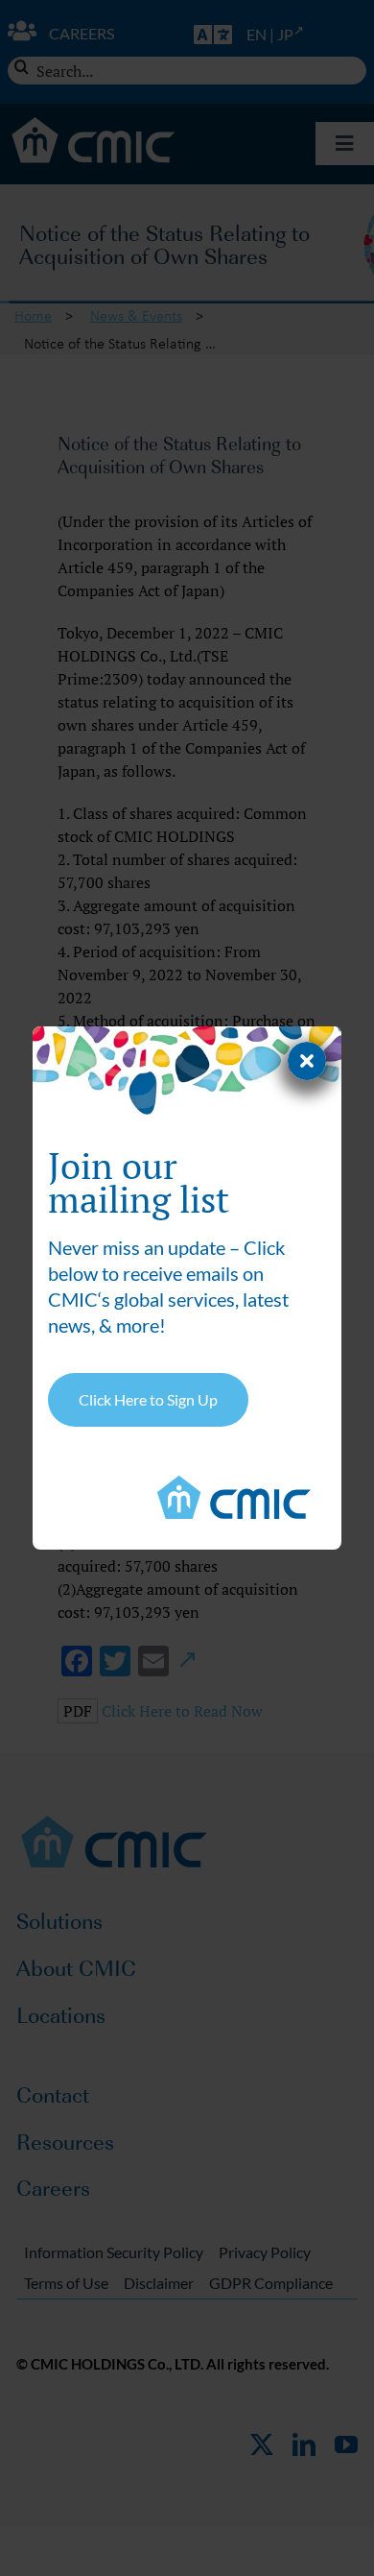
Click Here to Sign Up (148, 1399)
